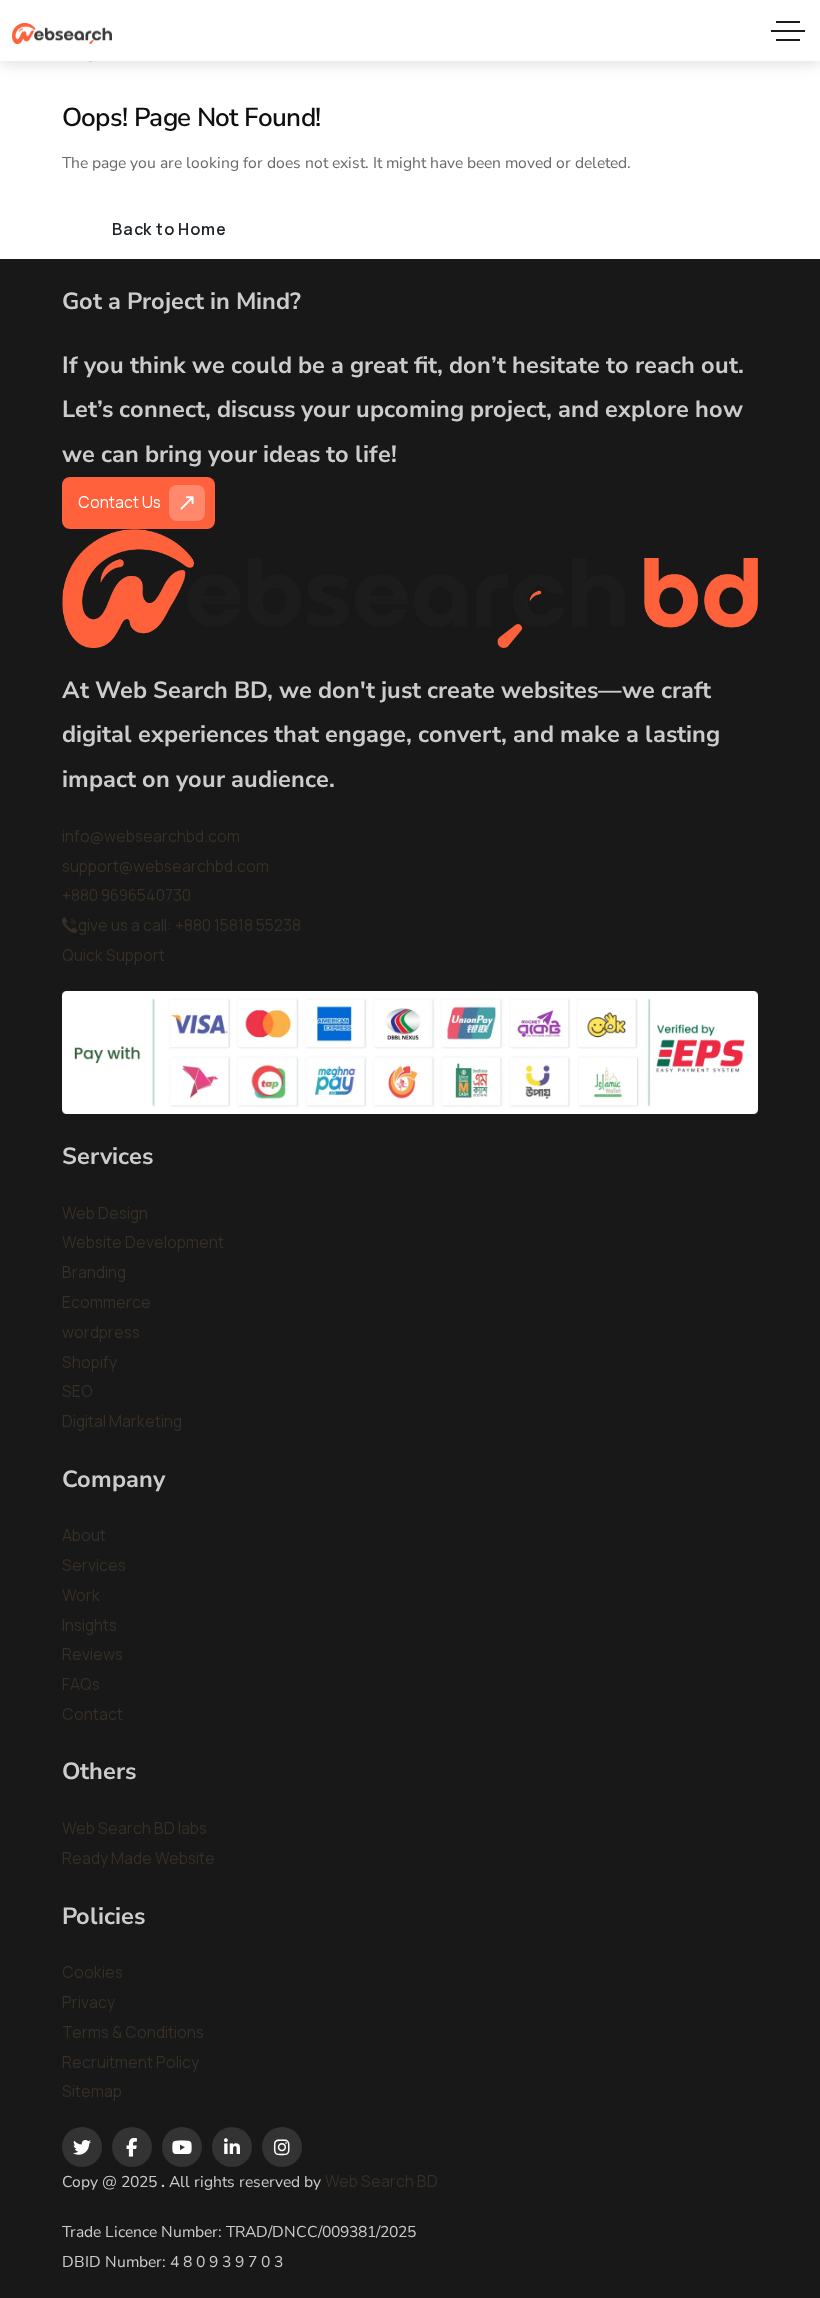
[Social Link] (82, 2147)
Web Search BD (381, 2181)
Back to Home (169, 229)
